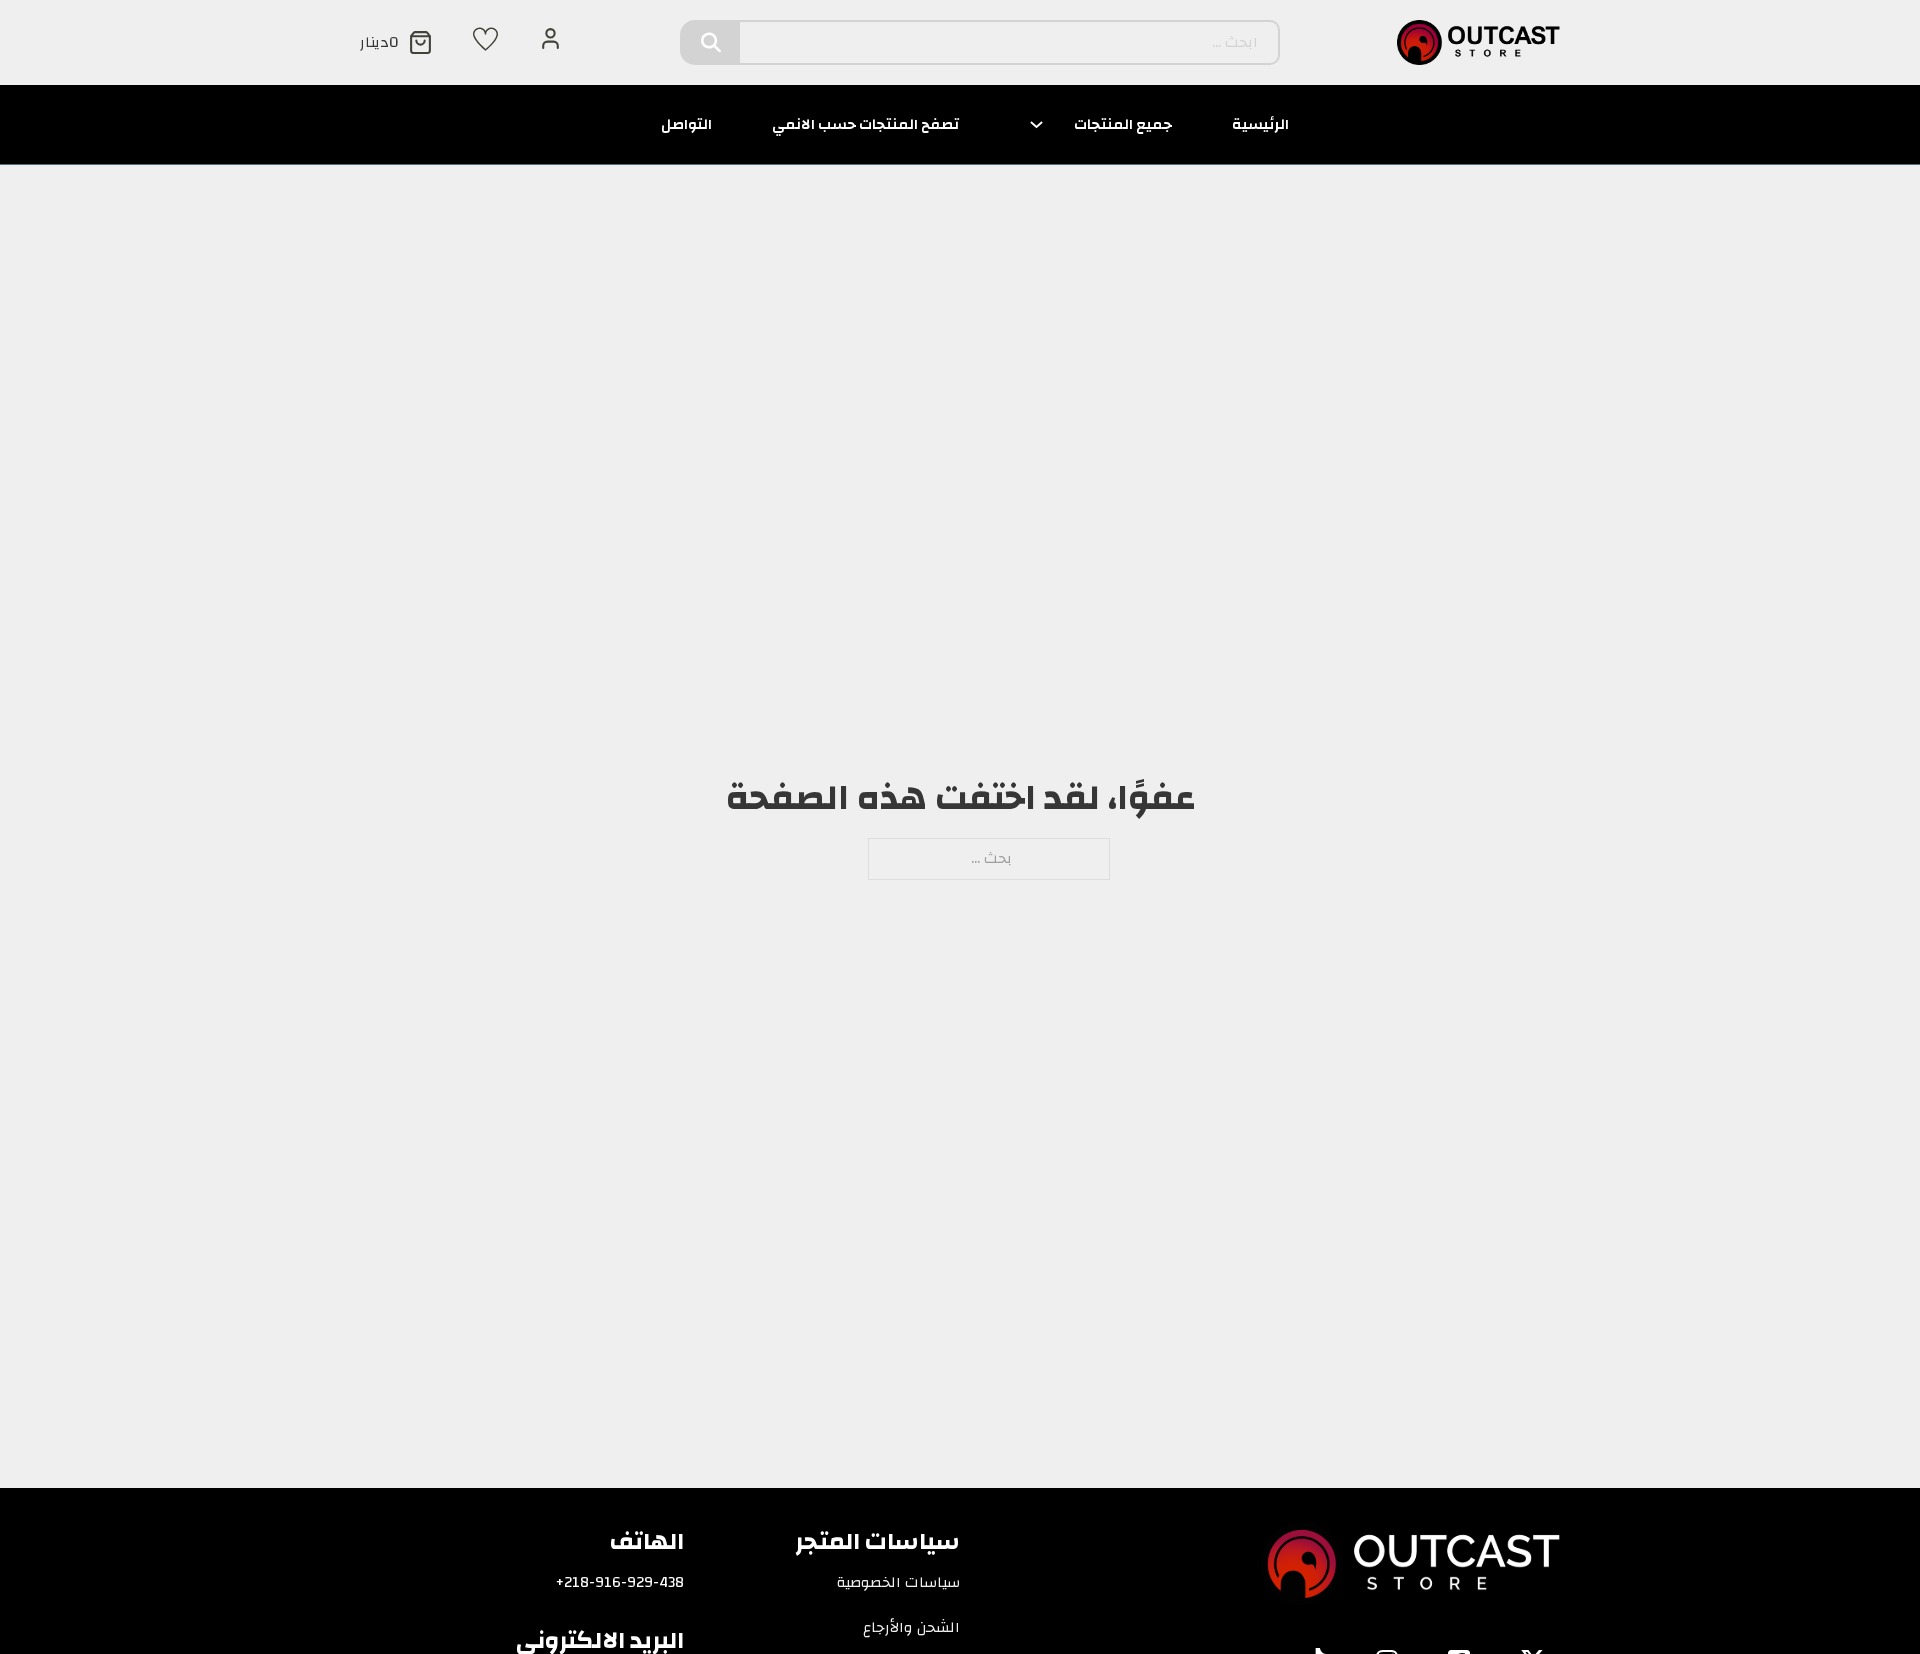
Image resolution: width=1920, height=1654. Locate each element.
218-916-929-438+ (620, 1583)
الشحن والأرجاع (911, 1628)
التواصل (686, 124)
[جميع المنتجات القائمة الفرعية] (1036, 124)
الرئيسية (1260, 124)
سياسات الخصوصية (898, 1583)
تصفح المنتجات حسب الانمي (865, 124)
